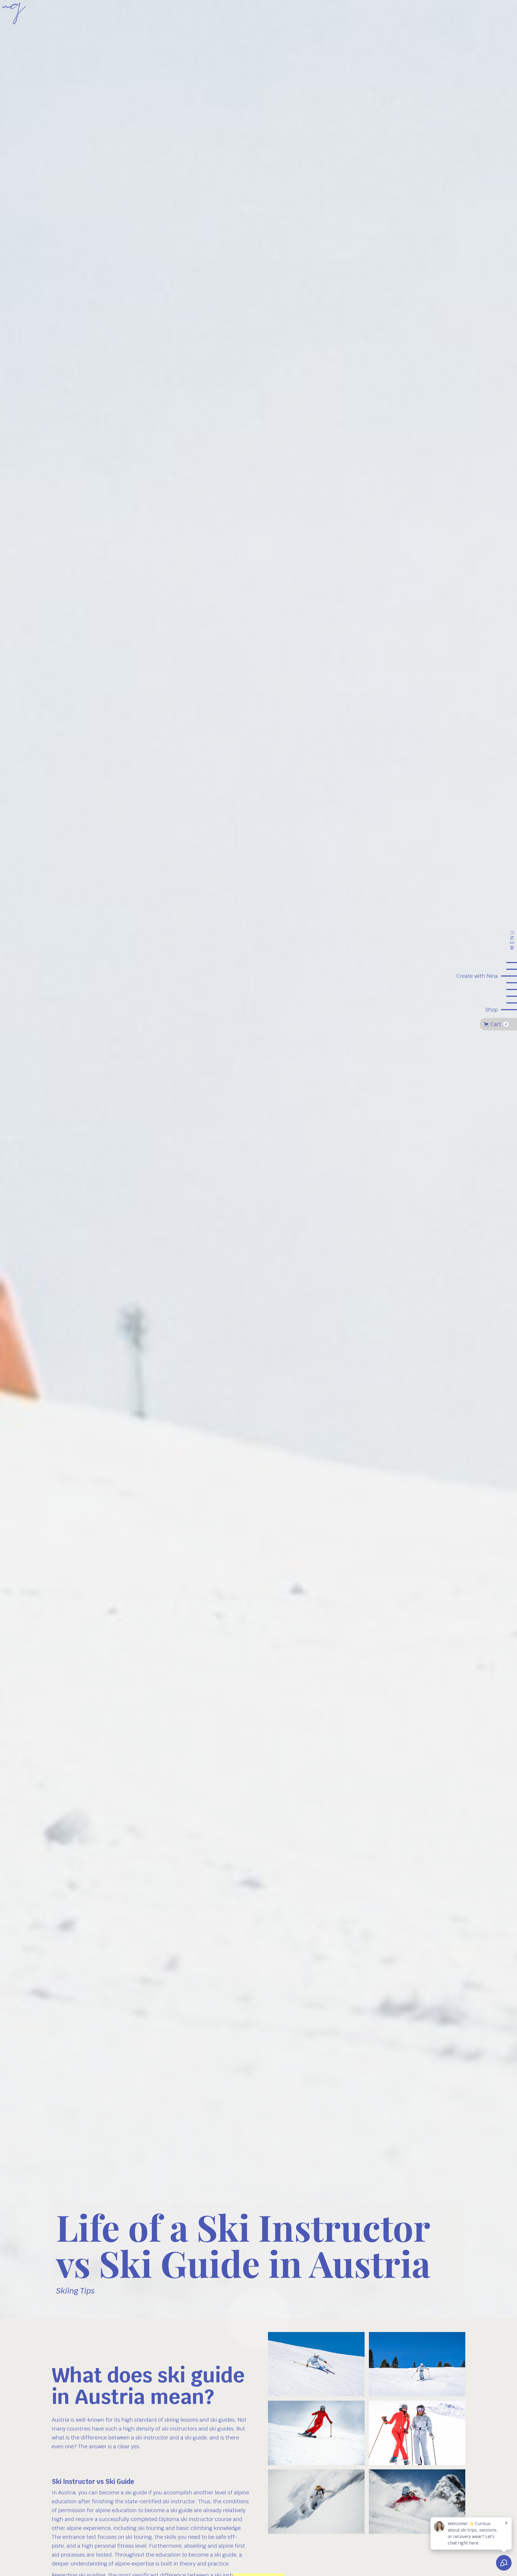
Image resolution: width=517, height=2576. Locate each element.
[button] (498, 1024)
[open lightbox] (316, 2364)
